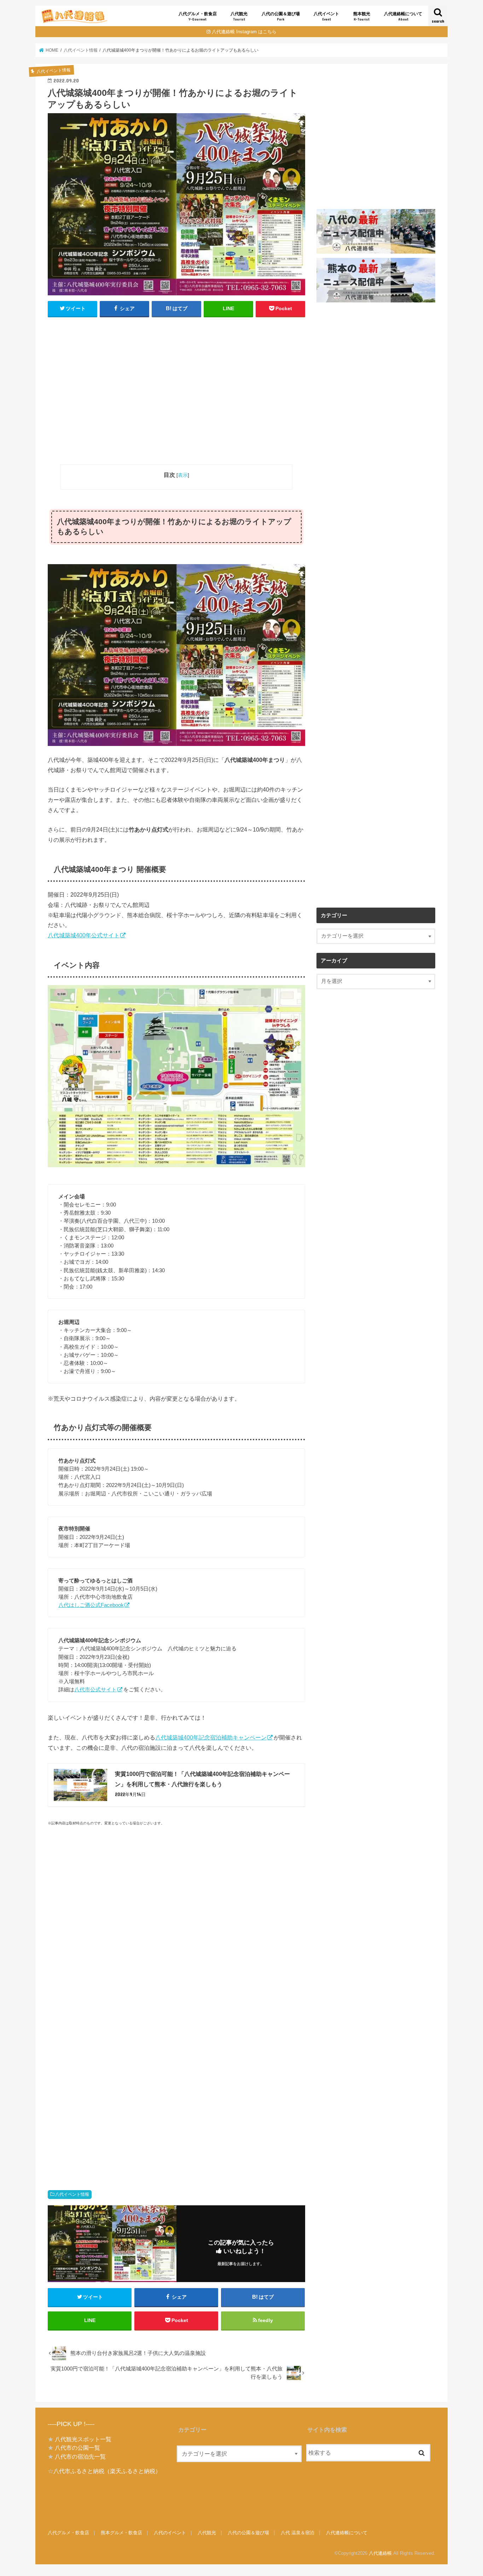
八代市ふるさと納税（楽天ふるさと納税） (107, 2471)
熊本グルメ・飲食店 (121, 2533)
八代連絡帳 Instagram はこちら (244, 32)
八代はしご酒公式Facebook (91, 1605)
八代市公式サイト (95, 1689)
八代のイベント (170, 2533)
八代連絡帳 (380, 2553)
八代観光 (239, 16)
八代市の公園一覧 (77, 2448)
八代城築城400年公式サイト (84, 935)
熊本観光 (362, 16)
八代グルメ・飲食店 (198, 16)
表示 (183, 475)
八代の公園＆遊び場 (281, 16)
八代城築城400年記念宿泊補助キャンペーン (211, 1737)
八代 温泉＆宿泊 (298, 2533)
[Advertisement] (176, 394)
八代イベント (326, 16)
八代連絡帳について (403, 16)
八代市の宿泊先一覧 (80, 2456)
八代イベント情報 (72, 2194)
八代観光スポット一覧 (83, 2439)
